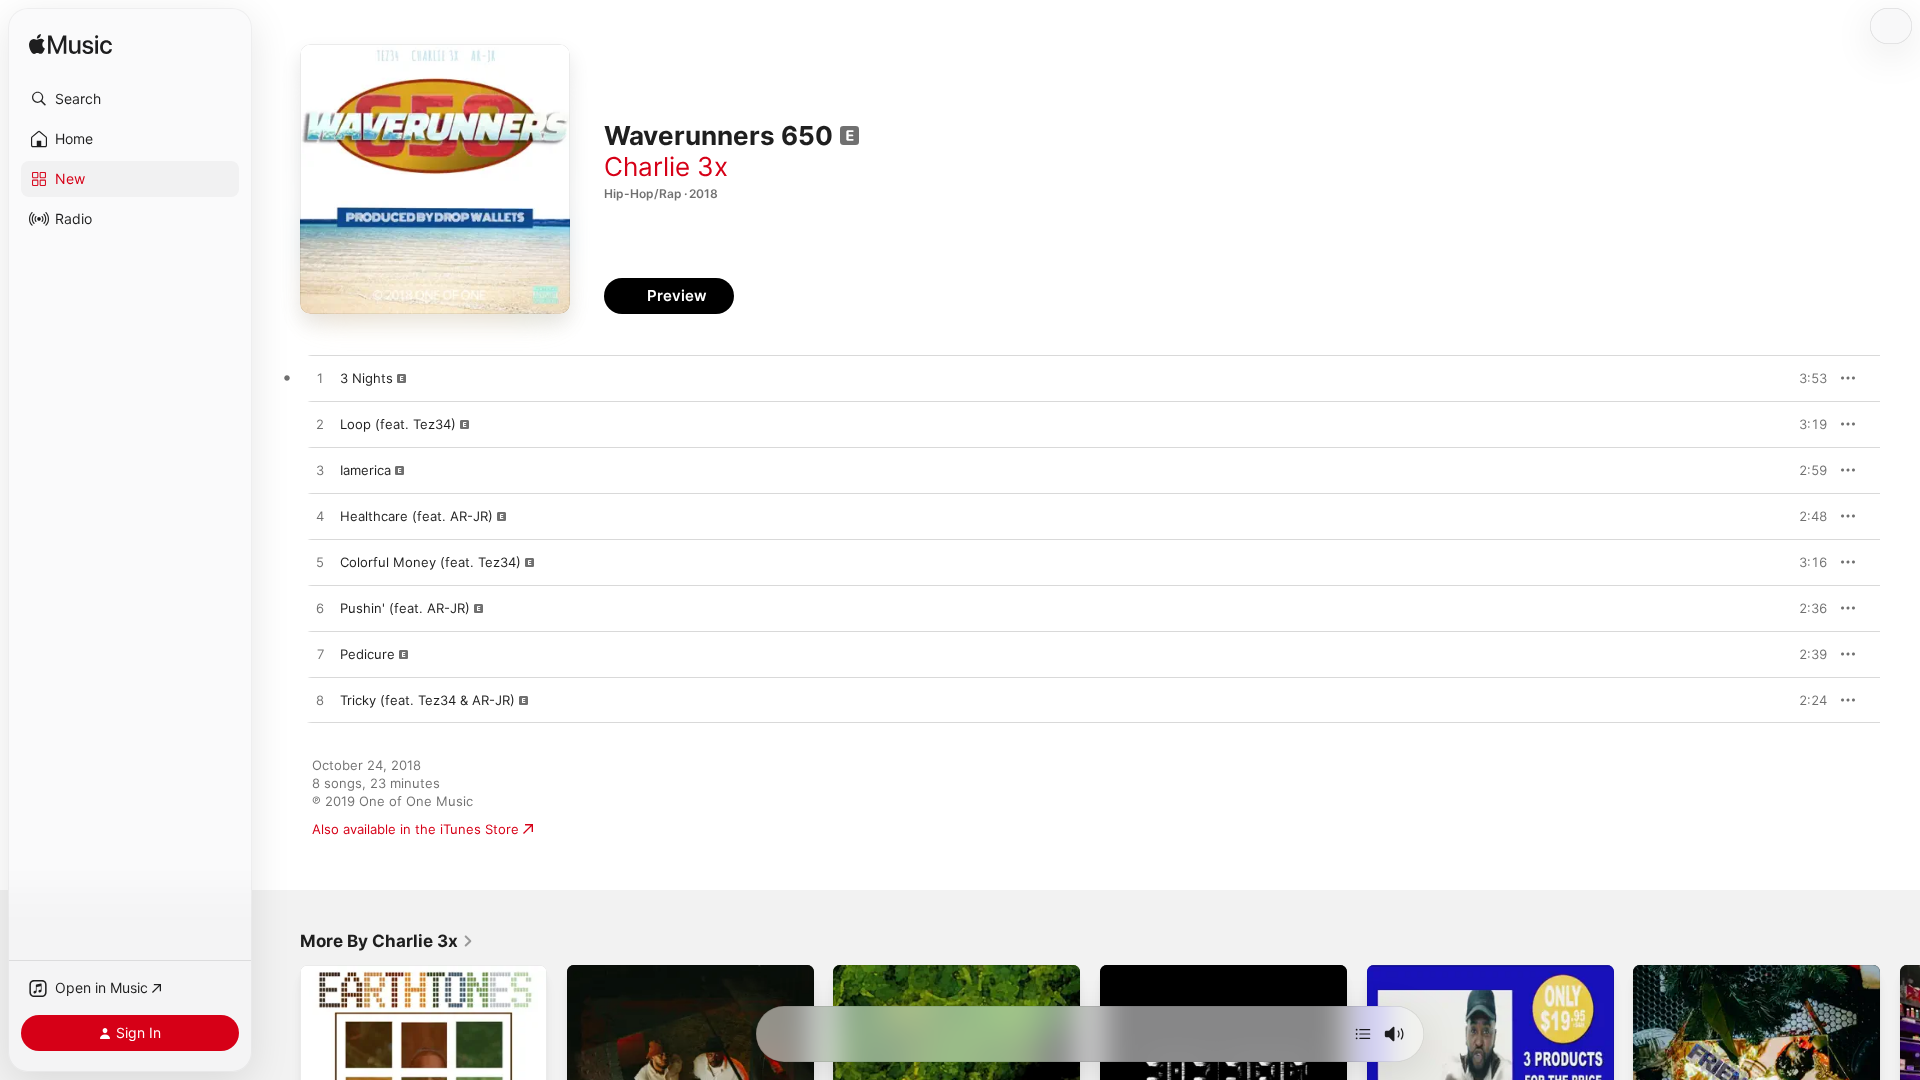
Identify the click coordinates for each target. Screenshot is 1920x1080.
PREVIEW (1805, 378)
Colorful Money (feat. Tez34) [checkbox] (430, 562)
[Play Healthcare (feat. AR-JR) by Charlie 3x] (320, 517)
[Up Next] (1363, 1034)
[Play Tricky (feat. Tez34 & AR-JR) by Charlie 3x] (320, 701)
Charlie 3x (666, 166)
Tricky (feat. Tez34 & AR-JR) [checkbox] (427, 700)
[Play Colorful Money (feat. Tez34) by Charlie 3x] (320, 563)
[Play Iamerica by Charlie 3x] (320, 471)
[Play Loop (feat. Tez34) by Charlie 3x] (320, 425)
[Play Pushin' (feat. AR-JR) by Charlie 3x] (320, 609)
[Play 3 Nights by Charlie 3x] (320, 379)
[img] (70, 45)
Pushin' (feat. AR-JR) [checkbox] (405, 608)
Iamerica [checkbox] (365, 470)
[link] (387, 941)
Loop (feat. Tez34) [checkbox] (398, 424)
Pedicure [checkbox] (367, 654)
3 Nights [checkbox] (366, 378)
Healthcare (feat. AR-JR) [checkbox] (416, 516)
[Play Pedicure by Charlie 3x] (320, 655)
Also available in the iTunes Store (415, 829)
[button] (130, 99)
